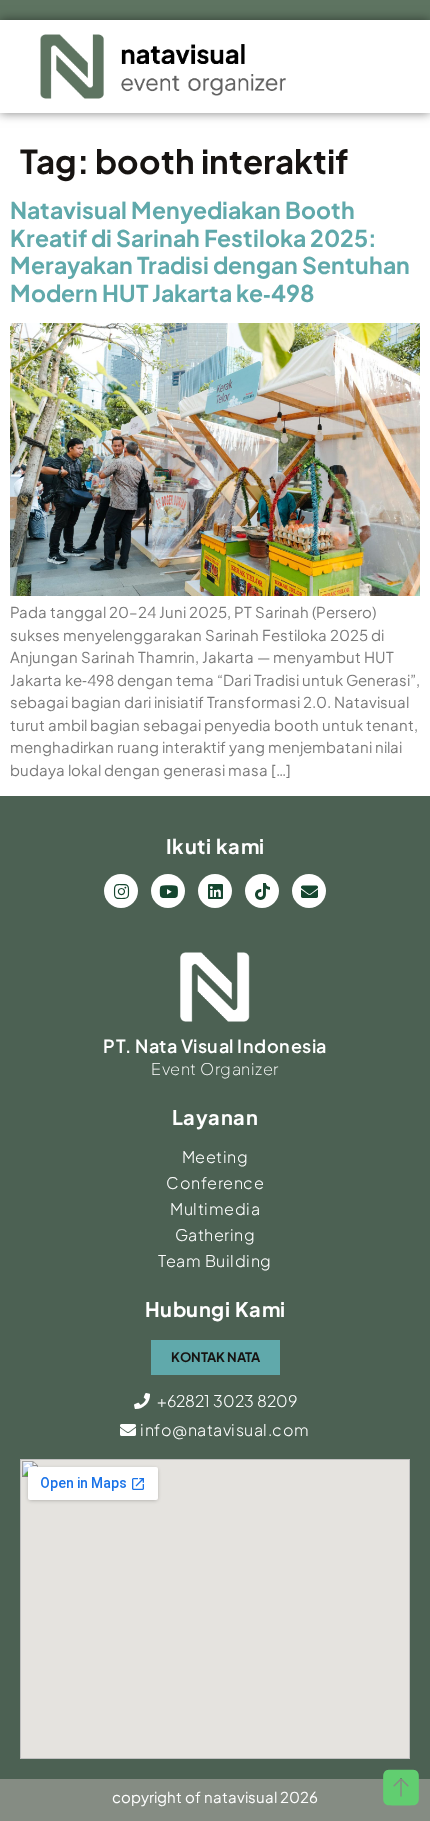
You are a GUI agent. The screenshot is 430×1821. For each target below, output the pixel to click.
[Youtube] (168, 891)
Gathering (215, 1234)
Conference (215, 1182)
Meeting (215, 1156)
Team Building (215, 1260)
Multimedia (215, 1208)
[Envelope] (309, 891)
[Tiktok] (262, 891)
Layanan (215, 1116)
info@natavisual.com (223, 1429)
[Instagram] (121, 891)
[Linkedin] (215, 891)
